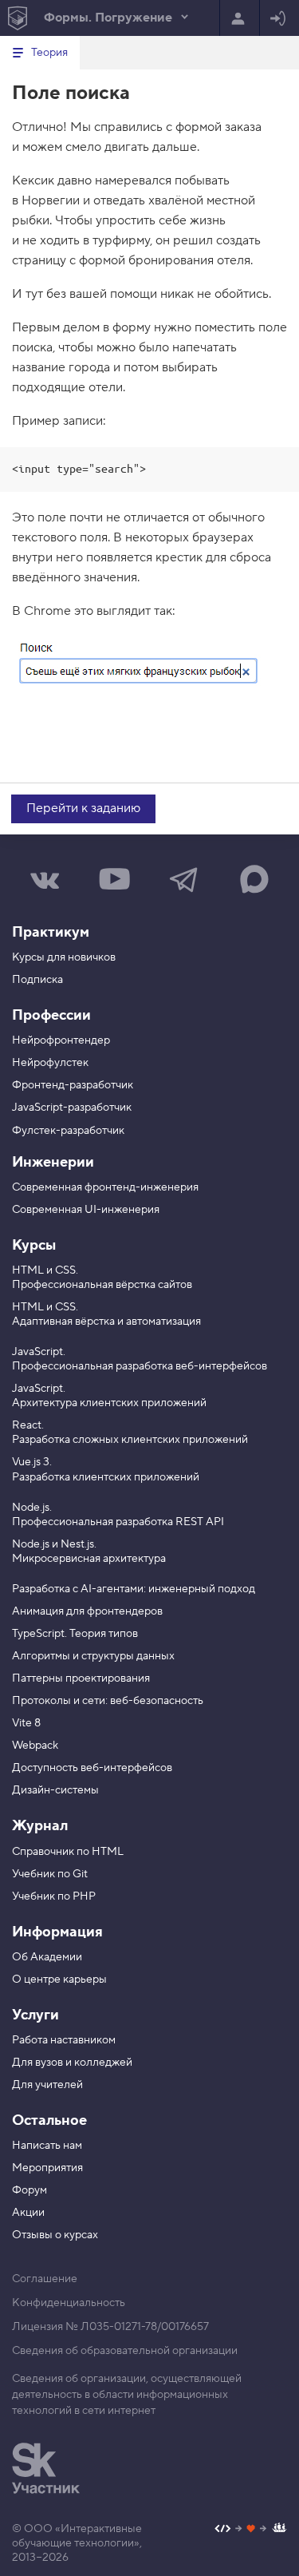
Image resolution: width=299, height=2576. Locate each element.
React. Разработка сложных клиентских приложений (130, 1433)
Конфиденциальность (69, 2303)
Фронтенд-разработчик (73, 1085)
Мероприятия (47, 2168)
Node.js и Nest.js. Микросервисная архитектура (89, 1552)
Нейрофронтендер (61, 1040)
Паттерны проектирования (81, 1678)
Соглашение (45, 2279)
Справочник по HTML (68, 1852)
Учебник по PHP (54, 1896)
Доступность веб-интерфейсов (92, 1768)
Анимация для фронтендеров (87, 1611)
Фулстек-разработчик (68, 1131)
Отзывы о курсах (55, 2235)
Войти (279, 18)
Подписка (37, 980)
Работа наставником (64, 2040)
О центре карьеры (59, 1980)
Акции (28, 2213)
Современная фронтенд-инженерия (105, 1187)
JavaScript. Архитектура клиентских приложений (109, 1396)
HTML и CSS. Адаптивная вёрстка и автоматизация (106, 1314)
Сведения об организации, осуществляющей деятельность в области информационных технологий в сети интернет (127, 2395)
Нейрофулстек (50, 1063)
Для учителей (47, 2085)
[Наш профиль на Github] (251, 2530)
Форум (30, 2190)
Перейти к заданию (83, 808)
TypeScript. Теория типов (75, 1634)
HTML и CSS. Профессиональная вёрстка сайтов (102, 1278)
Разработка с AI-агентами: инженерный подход (134, 1589)
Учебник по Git (50, 1874)
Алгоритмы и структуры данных (93, 1656)
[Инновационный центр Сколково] (46, 2468)
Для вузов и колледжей (72, 2063)
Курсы (34, 1245)
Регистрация (240, 18)
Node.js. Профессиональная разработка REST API (118, 1515)
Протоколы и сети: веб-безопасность (108, 1701)
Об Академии (47, 1957)
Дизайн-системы (55, 1790)
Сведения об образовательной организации (125, 2351)
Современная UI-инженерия (86, 1210)
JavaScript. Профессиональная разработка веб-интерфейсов (140, 1359)
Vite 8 (26, 1723)
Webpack (35, 1746)
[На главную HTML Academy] (17, 18)
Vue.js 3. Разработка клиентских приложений (106, 1469)
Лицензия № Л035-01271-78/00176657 (110, 2327)
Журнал (40, 1826)
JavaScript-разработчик (72, 1108)
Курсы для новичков (64, 957)
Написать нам (47, 2146)
